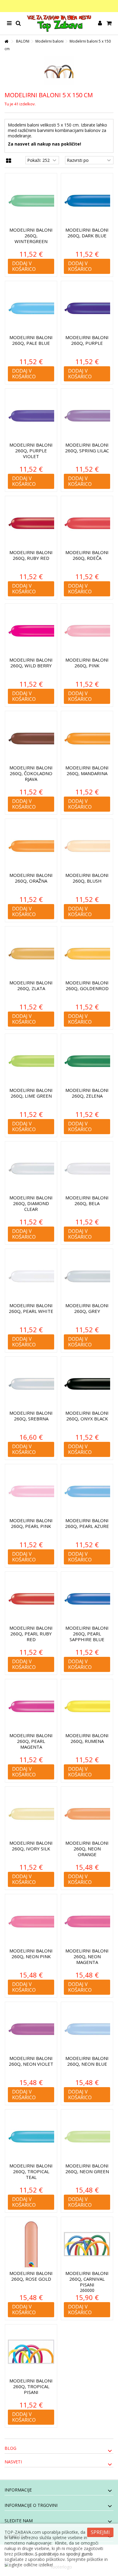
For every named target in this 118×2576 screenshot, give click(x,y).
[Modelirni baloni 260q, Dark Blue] (87, 201)
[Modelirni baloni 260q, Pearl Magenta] (31, 1707)
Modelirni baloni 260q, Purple (87, 340)
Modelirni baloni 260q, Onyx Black (87, 1416)
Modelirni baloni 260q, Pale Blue (31, 340)
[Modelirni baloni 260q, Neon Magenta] (87, 1922)
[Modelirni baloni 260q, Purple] (87, 308)
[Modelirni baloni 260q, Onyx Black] (87, 1384)
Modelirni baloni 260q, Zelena (87, 1093)
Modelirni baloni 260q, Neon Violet (31, 2061)
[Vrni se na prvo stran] (6, 42)
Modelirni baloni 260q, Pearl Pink (31, 1523)
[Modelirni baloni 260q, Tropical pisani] (31, 2352)
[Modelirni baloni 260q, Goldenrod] (87, 954)
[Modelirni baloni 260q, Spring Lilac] (87, 416)
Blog (10, 2448)
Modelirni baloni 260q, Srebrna (31, 1416)
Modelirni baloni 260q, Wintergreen (31, 236)
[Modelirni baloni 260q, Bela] (87, 1169)
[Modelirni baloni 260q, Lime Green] (31, 1061)
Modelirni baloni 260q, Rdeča (87, 555)
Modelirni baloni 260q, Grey (87, 1308)
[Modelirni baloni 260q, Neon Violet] (31, 2029)
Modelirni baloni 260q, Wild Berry (31, 663)
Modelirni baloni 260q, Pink (87, 663)
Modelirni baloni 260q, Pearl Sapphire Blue (87, 1634)
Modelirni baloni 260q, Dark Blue (87, 233)
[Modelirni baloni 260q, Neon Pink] (31, 1922)
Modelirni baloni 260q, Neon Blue (87, 2061)
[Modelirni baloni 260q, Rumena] (87, 1707)
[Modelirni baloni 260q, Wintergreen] (31, 201)
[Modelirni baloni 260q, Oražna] (31, 846)
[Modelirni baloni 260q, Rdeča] (87, 523)
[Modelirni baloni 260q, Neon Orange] (87, 1814)
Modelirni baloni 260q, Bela (87, 1200)
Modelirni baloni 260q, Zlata (31, 985)
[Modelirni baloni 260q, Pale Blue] (31, 308)
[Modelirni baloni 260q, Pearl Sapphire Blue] (87, 1599)
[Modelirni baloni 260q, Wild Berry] (31, 631)
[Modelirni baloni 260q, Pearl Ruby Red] (31, 1599)
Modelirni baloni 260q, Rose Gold (31, 2276)
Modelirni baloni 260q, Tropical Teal (31, 2171)
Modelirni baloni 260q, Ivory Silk (31, 1846)
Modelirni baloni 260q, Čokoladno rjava (31, 773)
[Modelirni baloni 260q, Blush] (87, 846)
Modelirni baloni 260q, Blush (87, 878)
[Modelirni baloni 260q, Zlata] (31, 954)
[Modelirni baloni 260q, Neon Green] (87, 2137)
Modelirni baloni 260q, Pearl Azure (87, 1523)
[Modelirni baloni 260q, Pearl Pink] (31, 1492)
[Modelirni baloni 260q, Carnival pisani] (87, 2244)
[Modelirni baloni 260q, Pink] (87, 631)
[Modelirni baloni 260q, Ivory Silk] (31, 1814)
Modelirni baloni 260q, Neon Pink (31, 1954)
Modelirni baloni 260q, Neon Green (87, 2169)
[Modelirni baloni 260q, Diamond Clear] (31, 1169)
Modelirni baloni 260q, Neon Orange (87, 1849)
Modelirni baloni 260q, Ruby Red (31, 555)
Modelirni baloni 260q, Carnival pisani (87, 2279)
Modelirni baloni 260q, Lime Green (31, 1093)
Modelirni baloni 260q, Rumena (87, 1738)
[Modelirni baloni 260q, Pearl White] (31, 1276)
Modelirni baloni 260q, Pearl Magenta (31, 1741)
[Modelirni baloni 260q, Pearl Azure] (87, 1492)
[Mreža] (9, 161)
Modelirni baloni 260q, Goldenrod (87, 985)
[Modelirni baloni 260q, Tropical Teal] (31, 2137)
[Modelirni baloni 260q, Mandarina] (87, 738)
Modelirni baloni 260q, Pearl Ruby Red (31, 1634)
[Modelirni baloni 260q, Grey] (87, 1276)
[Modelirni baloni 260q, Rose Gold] (31, 2244)
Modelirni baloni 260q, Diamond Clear (31, 1203)
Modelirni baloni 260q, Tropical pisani (31, 2386)
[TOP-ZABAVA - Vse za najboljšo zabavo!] (59, 23)
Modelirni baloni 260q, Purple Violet (31, 451)
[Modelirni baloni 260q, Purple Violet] (31, 416)
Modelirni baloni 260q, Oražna (31, 878)
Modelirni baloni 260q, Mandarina (87, 770)
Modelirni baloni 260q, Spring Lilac (87, 448)
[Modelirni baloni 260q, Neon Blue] (87, 2029)
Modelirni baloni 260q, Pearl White (31, 1308)
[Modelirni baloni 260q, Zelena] (87, 1061)
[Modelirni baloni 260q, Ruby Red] (31, 523)
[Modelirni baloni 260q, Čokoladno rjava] (31, 738)
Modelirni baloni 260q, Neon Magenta (87, 1956)
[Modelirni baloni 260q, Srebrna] (31, 1384)
